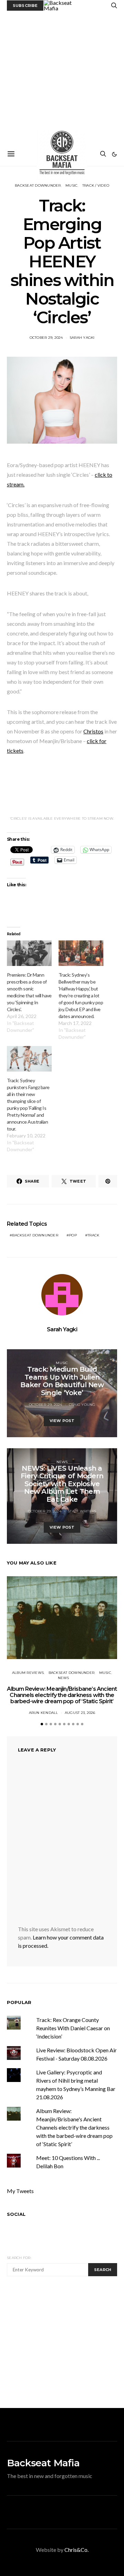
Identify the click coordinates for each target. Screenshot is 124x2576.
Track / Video (96, 185)
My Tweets (20, 2191)
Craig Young (82, 1405)
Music (71, 185)
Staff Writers (82, 1511)
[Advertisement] (62, 77)
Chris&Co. (76, 2550)
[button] (114, 154)
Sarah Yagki (82, 338)
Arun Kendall (44, 1713)
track (93, 1235)
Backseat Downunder (38, 185)
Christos (93, 731)
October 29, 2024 (46, 338)
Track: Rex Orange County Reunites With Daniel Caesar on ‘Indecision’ (73, 2028)
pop (73, 1235)
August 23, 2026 (80, 1713)
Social (16, 2214)
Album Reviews (28, 1673)
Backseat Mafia (43, 2463)
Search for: (19, 2258)
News (62, 1462)
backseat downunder (35, 1235)
